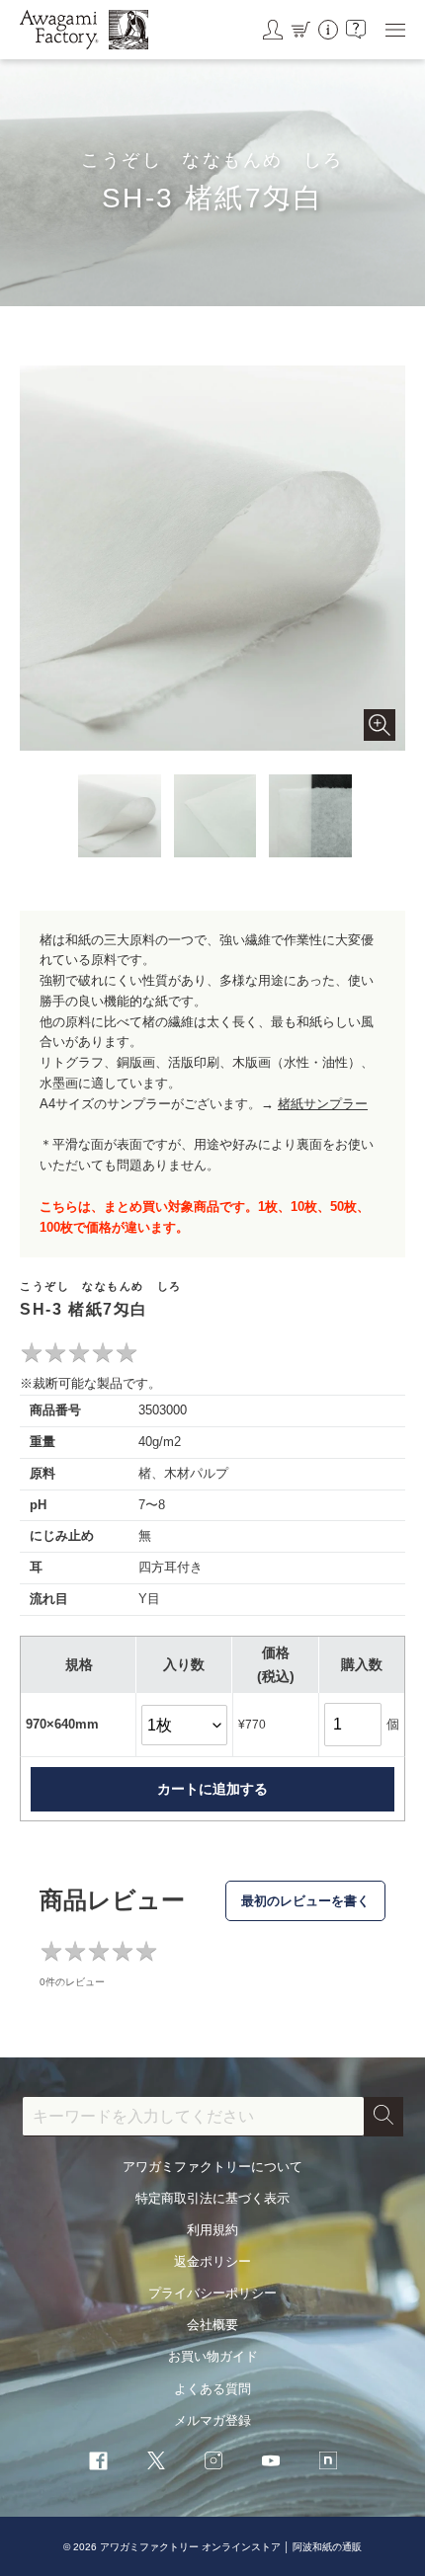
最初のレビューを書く (305, 1901)
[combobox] (193, 2117)
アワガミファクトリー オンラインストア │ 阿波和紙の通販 (231, 2547)
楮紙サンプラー (323, 1104)
